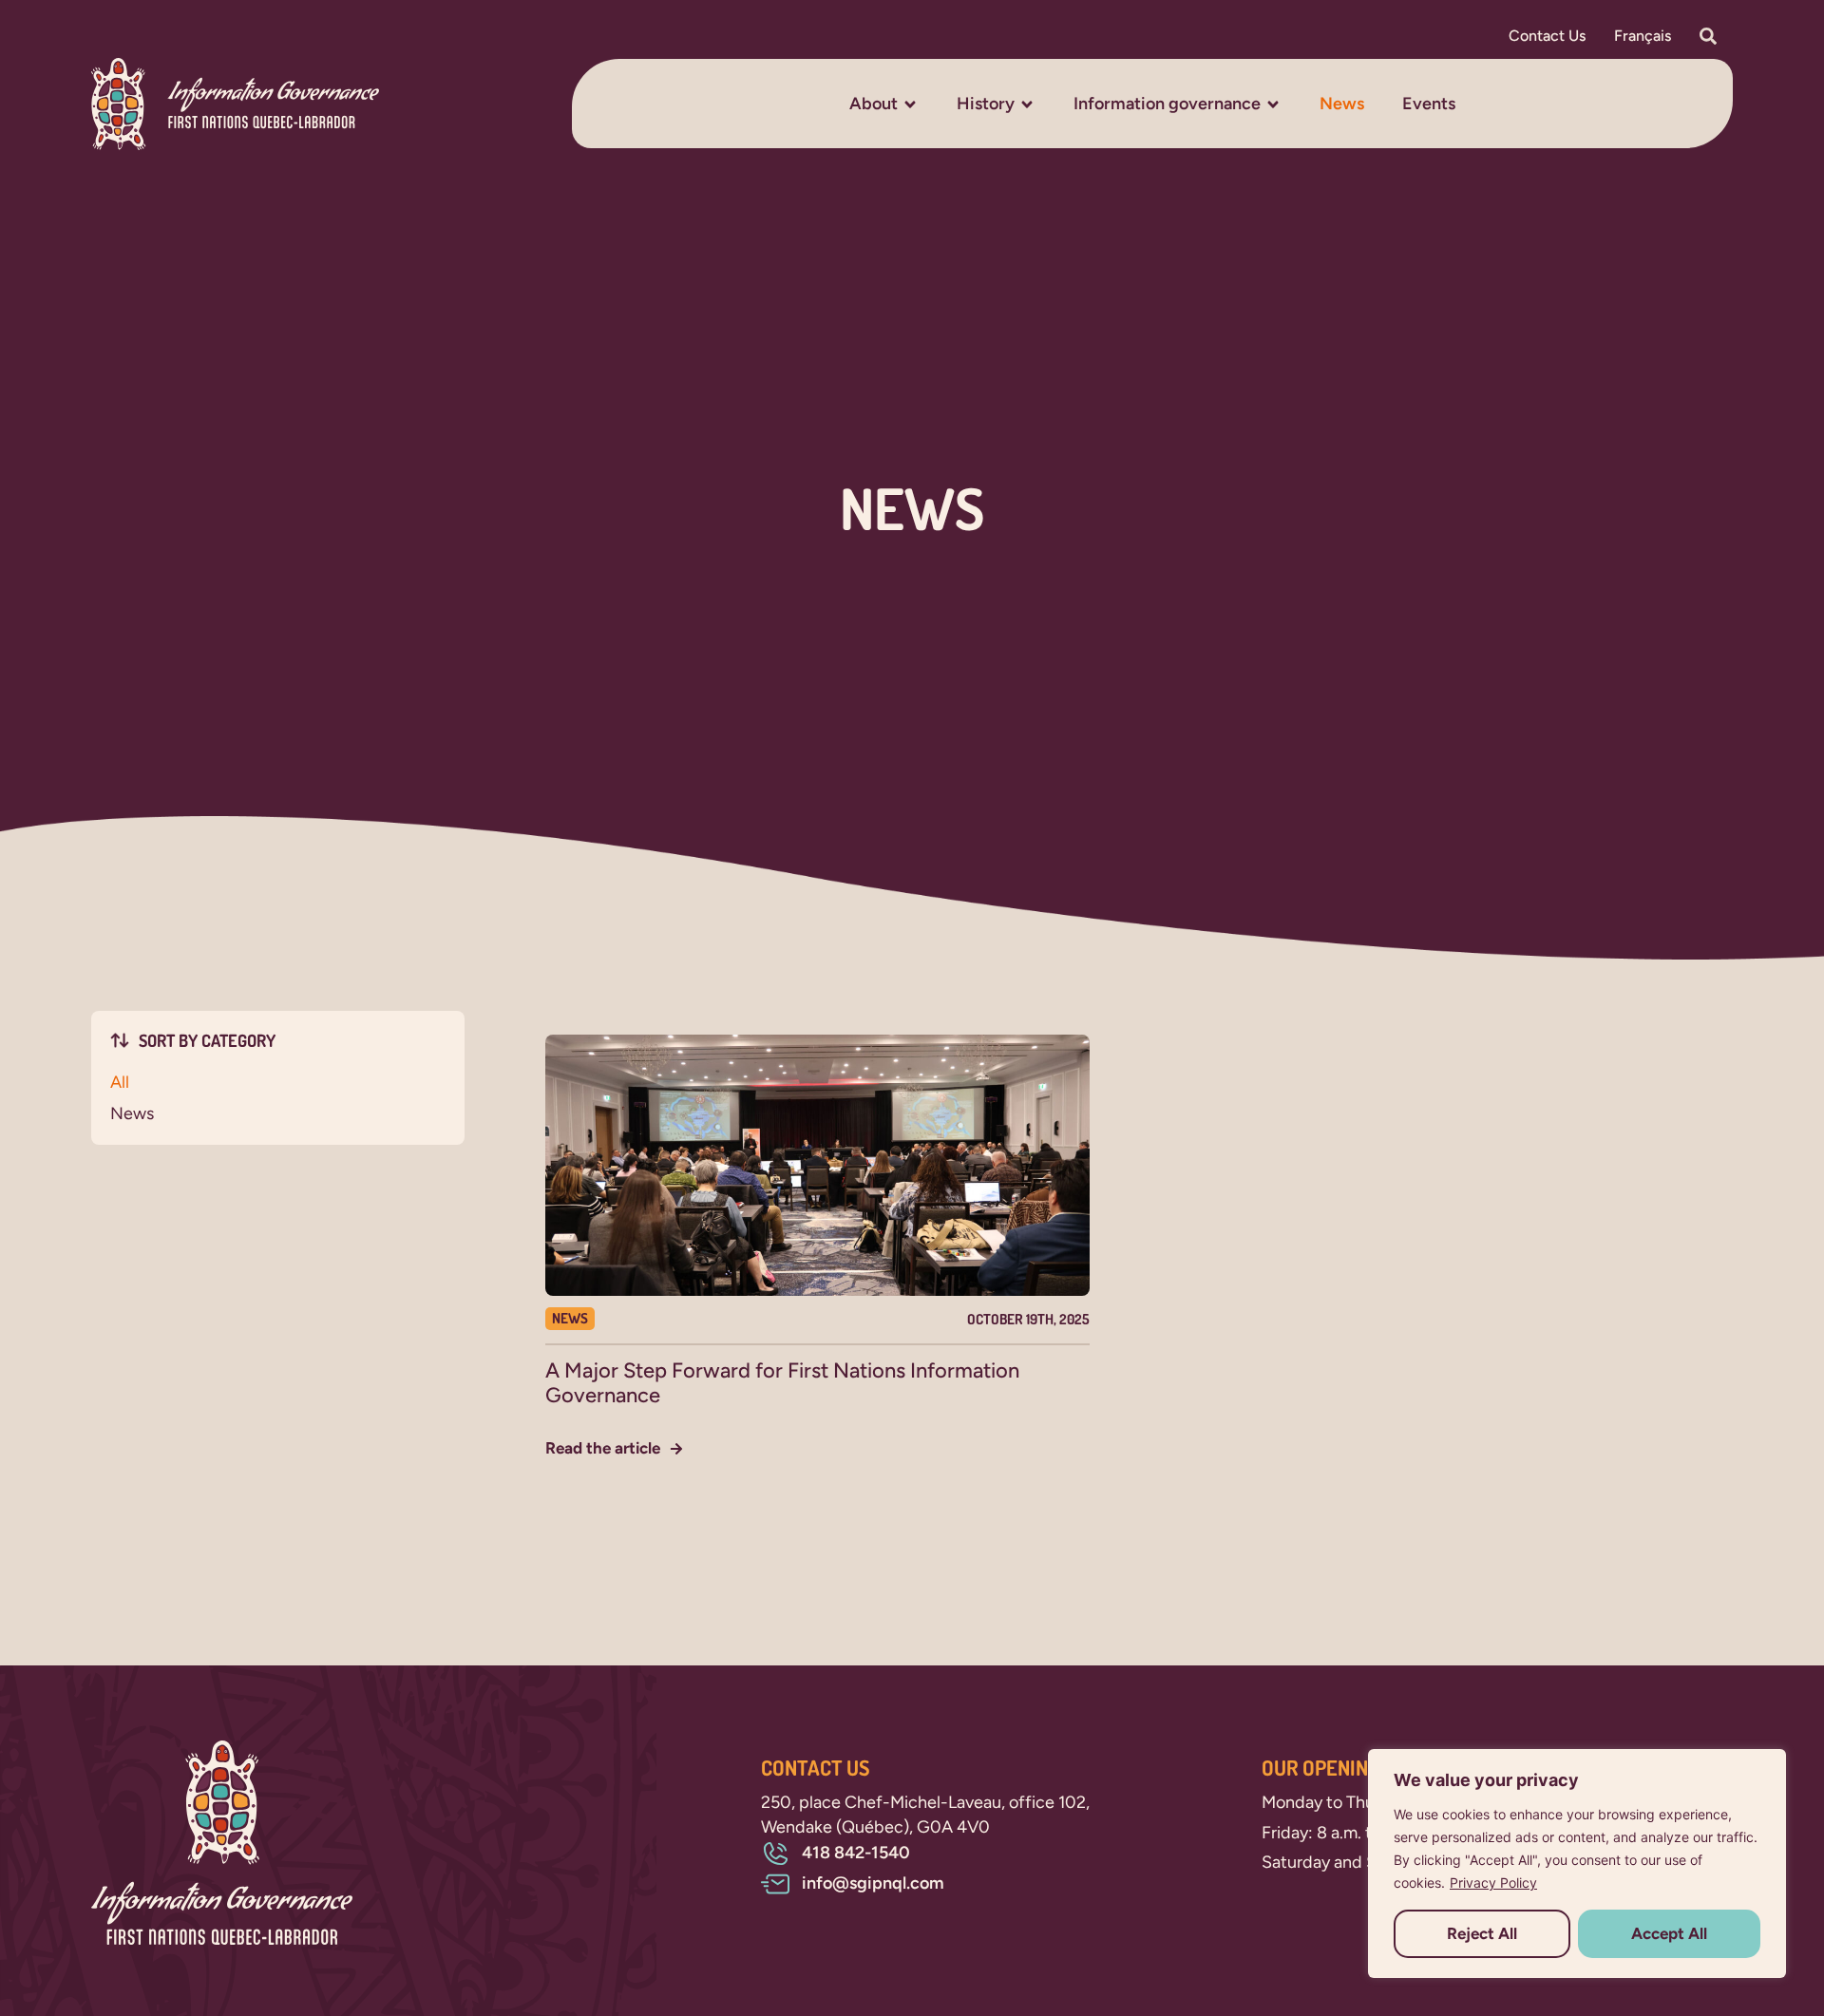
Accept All (1669, 1933)
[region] (1577, 1864)
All (120, 1082)
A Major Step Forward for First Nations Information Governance (782, 1383)
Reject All (1482, 1933)
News (1342, 104)
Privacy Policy (1493, 1883)
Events (1429, 104)
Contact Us (1547, 36)
